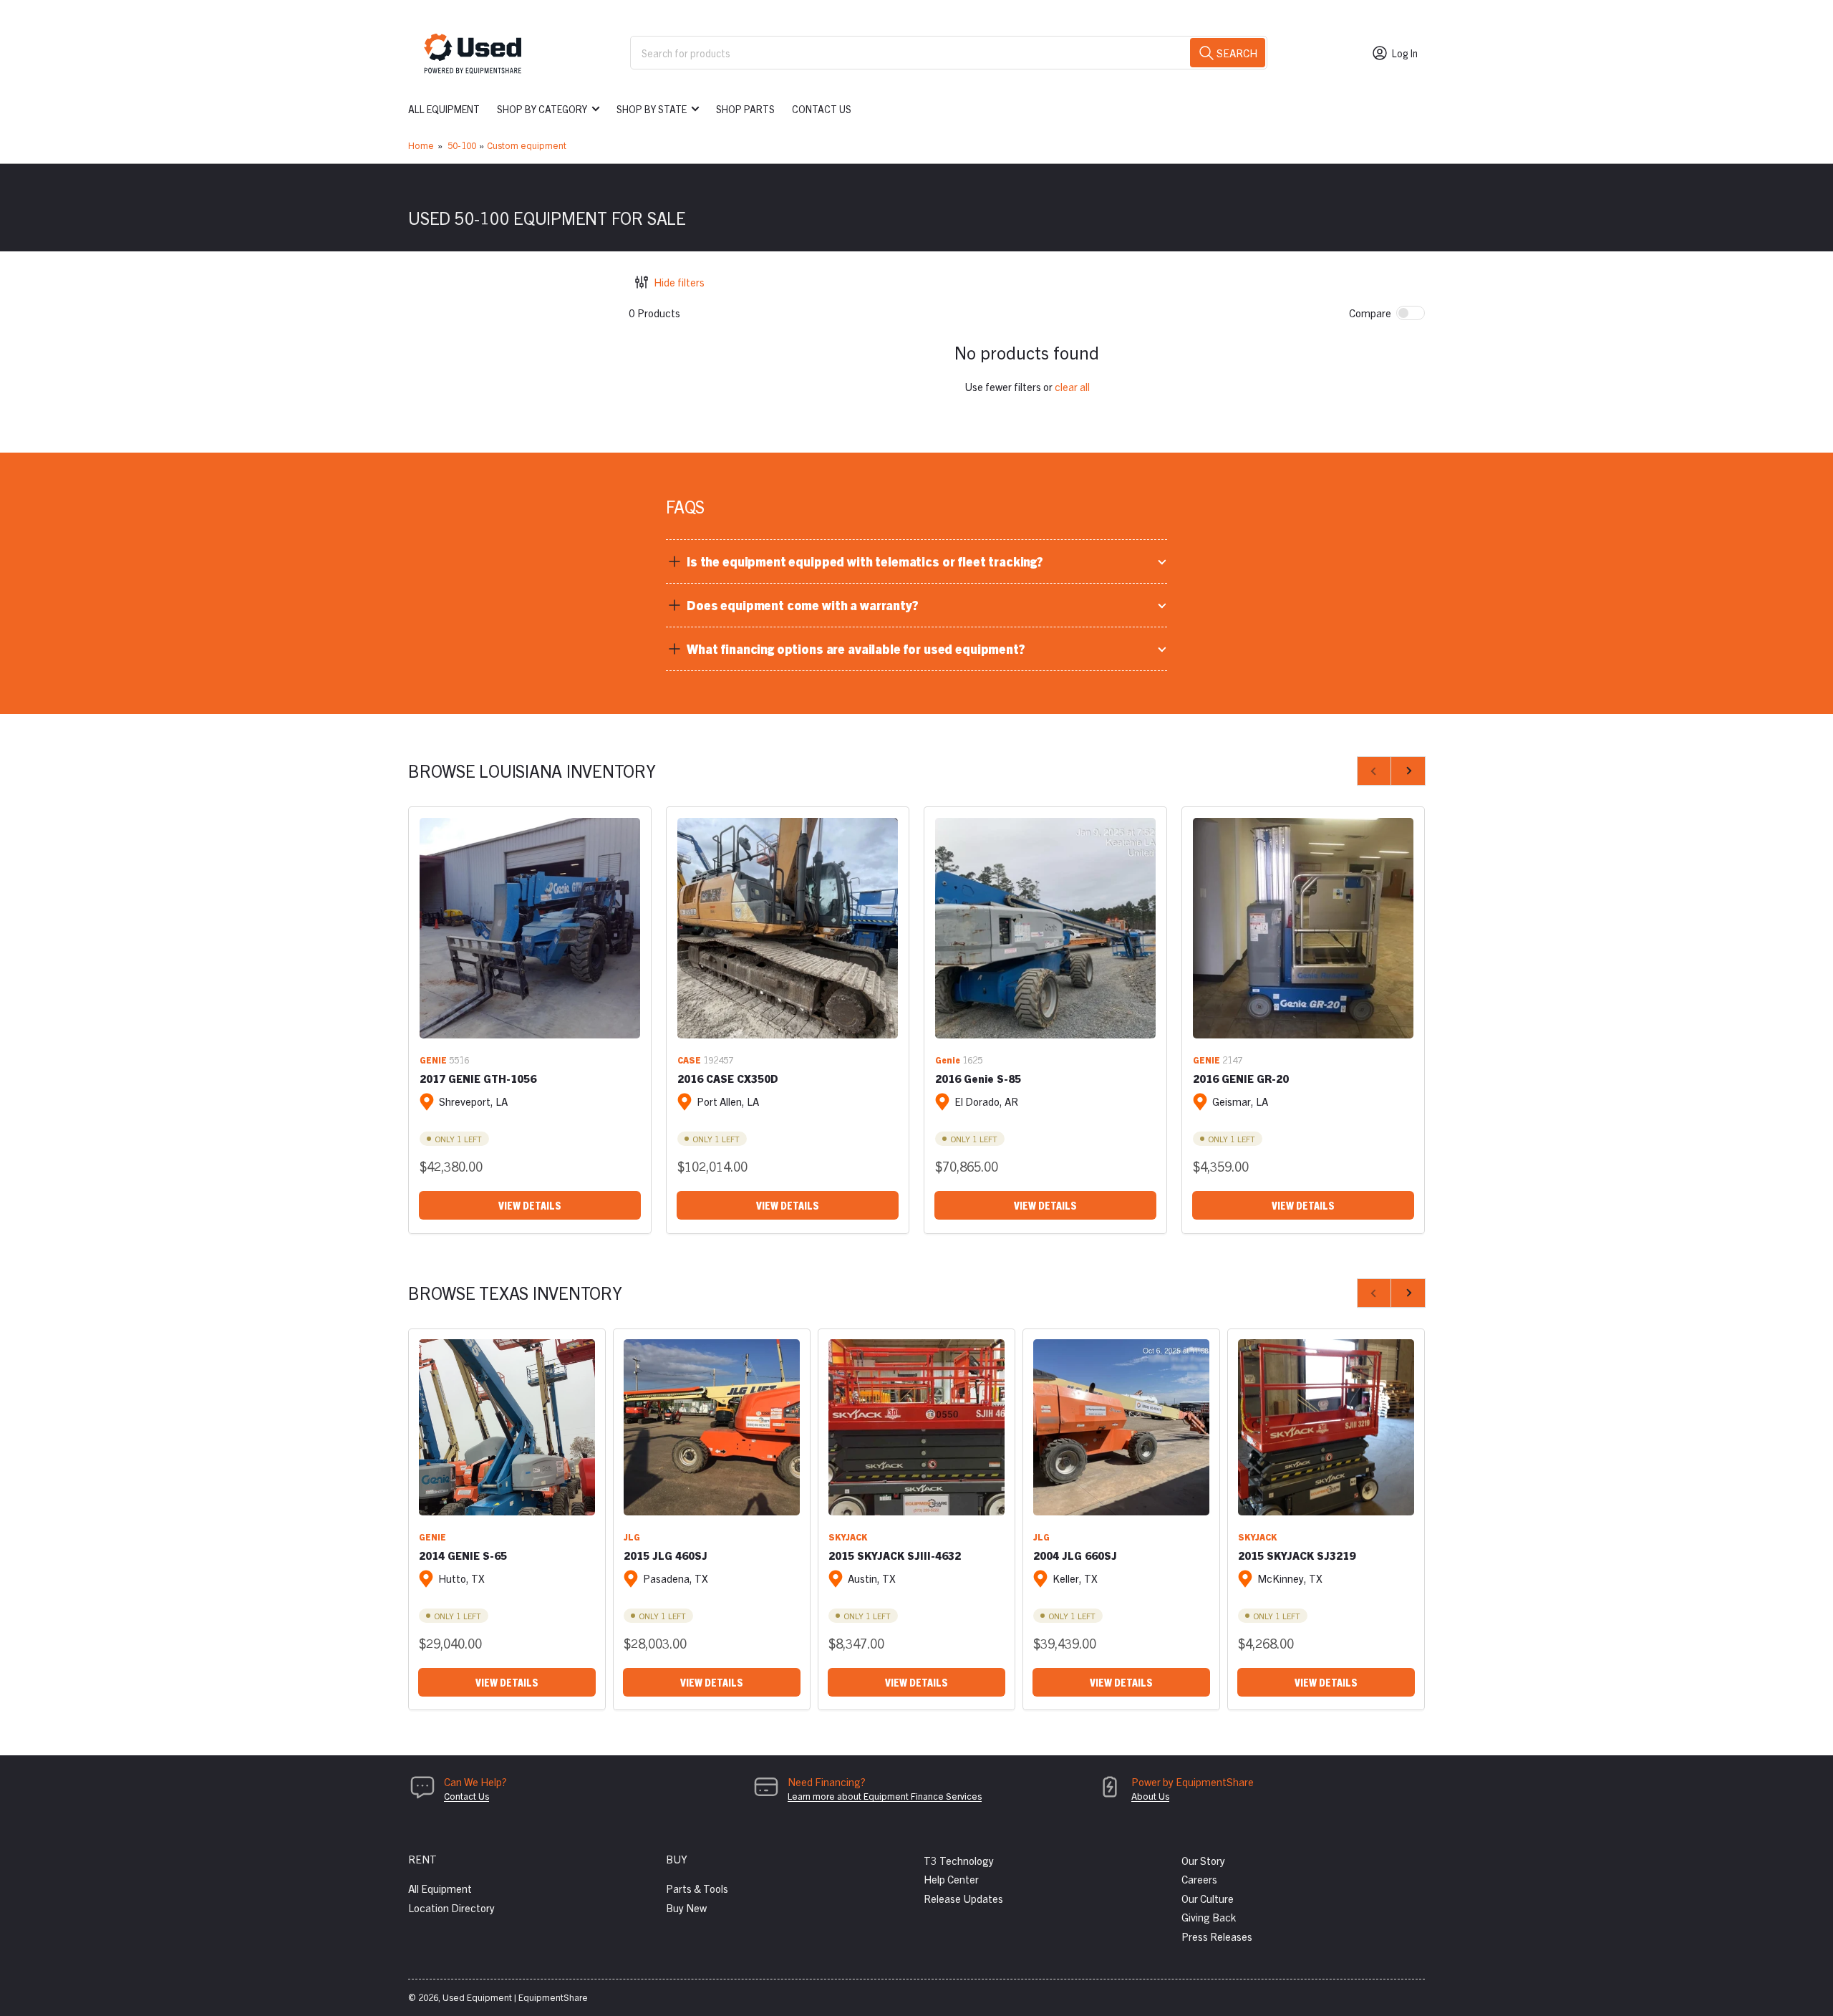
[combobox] (949, 53)
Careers (1199, 1879)
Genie (948, 1060)
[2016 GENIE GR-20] (1303, 928)
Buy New (686, 1908)
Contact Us (822, 109)
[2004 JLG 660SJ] (1121, 1427)
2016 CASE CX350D (728, 1078)
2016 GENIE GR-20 (1241, 1078)
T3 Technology (959, 1860)
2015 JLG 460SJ (666, 1555)
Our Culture (1208, 1898)
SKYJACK (848, 1537)
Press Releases (1217, 1936)
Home (421, 145)
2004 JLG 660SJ (1075, 1555)
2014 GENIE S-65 (463, 1555)
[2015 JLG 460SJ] (712, 1427)
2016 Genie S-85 (978, 1078)
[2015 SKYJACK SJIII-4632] (916, 1427)
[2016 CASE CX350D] (788, 928)
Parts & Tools (697, 1888)
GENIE (433, 1060)
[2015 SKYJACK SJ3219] (1326, 1427)
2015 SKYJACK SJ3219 (1297, 1555)
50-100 (462, 145)
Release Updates (963, 1898)
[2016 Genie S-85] (1045, 928)
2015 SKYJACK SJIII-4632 (895, 1555)
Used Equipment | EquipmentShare (515, 1997)
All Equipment (444, 109)
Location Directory (451, 1908)
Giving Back (1209, 1917)
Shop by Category (542, 109)
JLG (632, 1537)
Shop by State (652, 109)
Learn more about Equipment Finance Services (885, 1796)
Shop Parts (745, 109)
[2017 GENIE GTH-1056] (530, 928)
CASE (689, 1060)
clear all (1072, 386)
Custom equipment (527, 145)
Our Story (1203, 1860)
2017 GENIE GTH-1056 (478, 1078)
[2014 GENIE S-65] (507, 1427)
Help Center (951, 1879)
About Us (1150, 1796)
